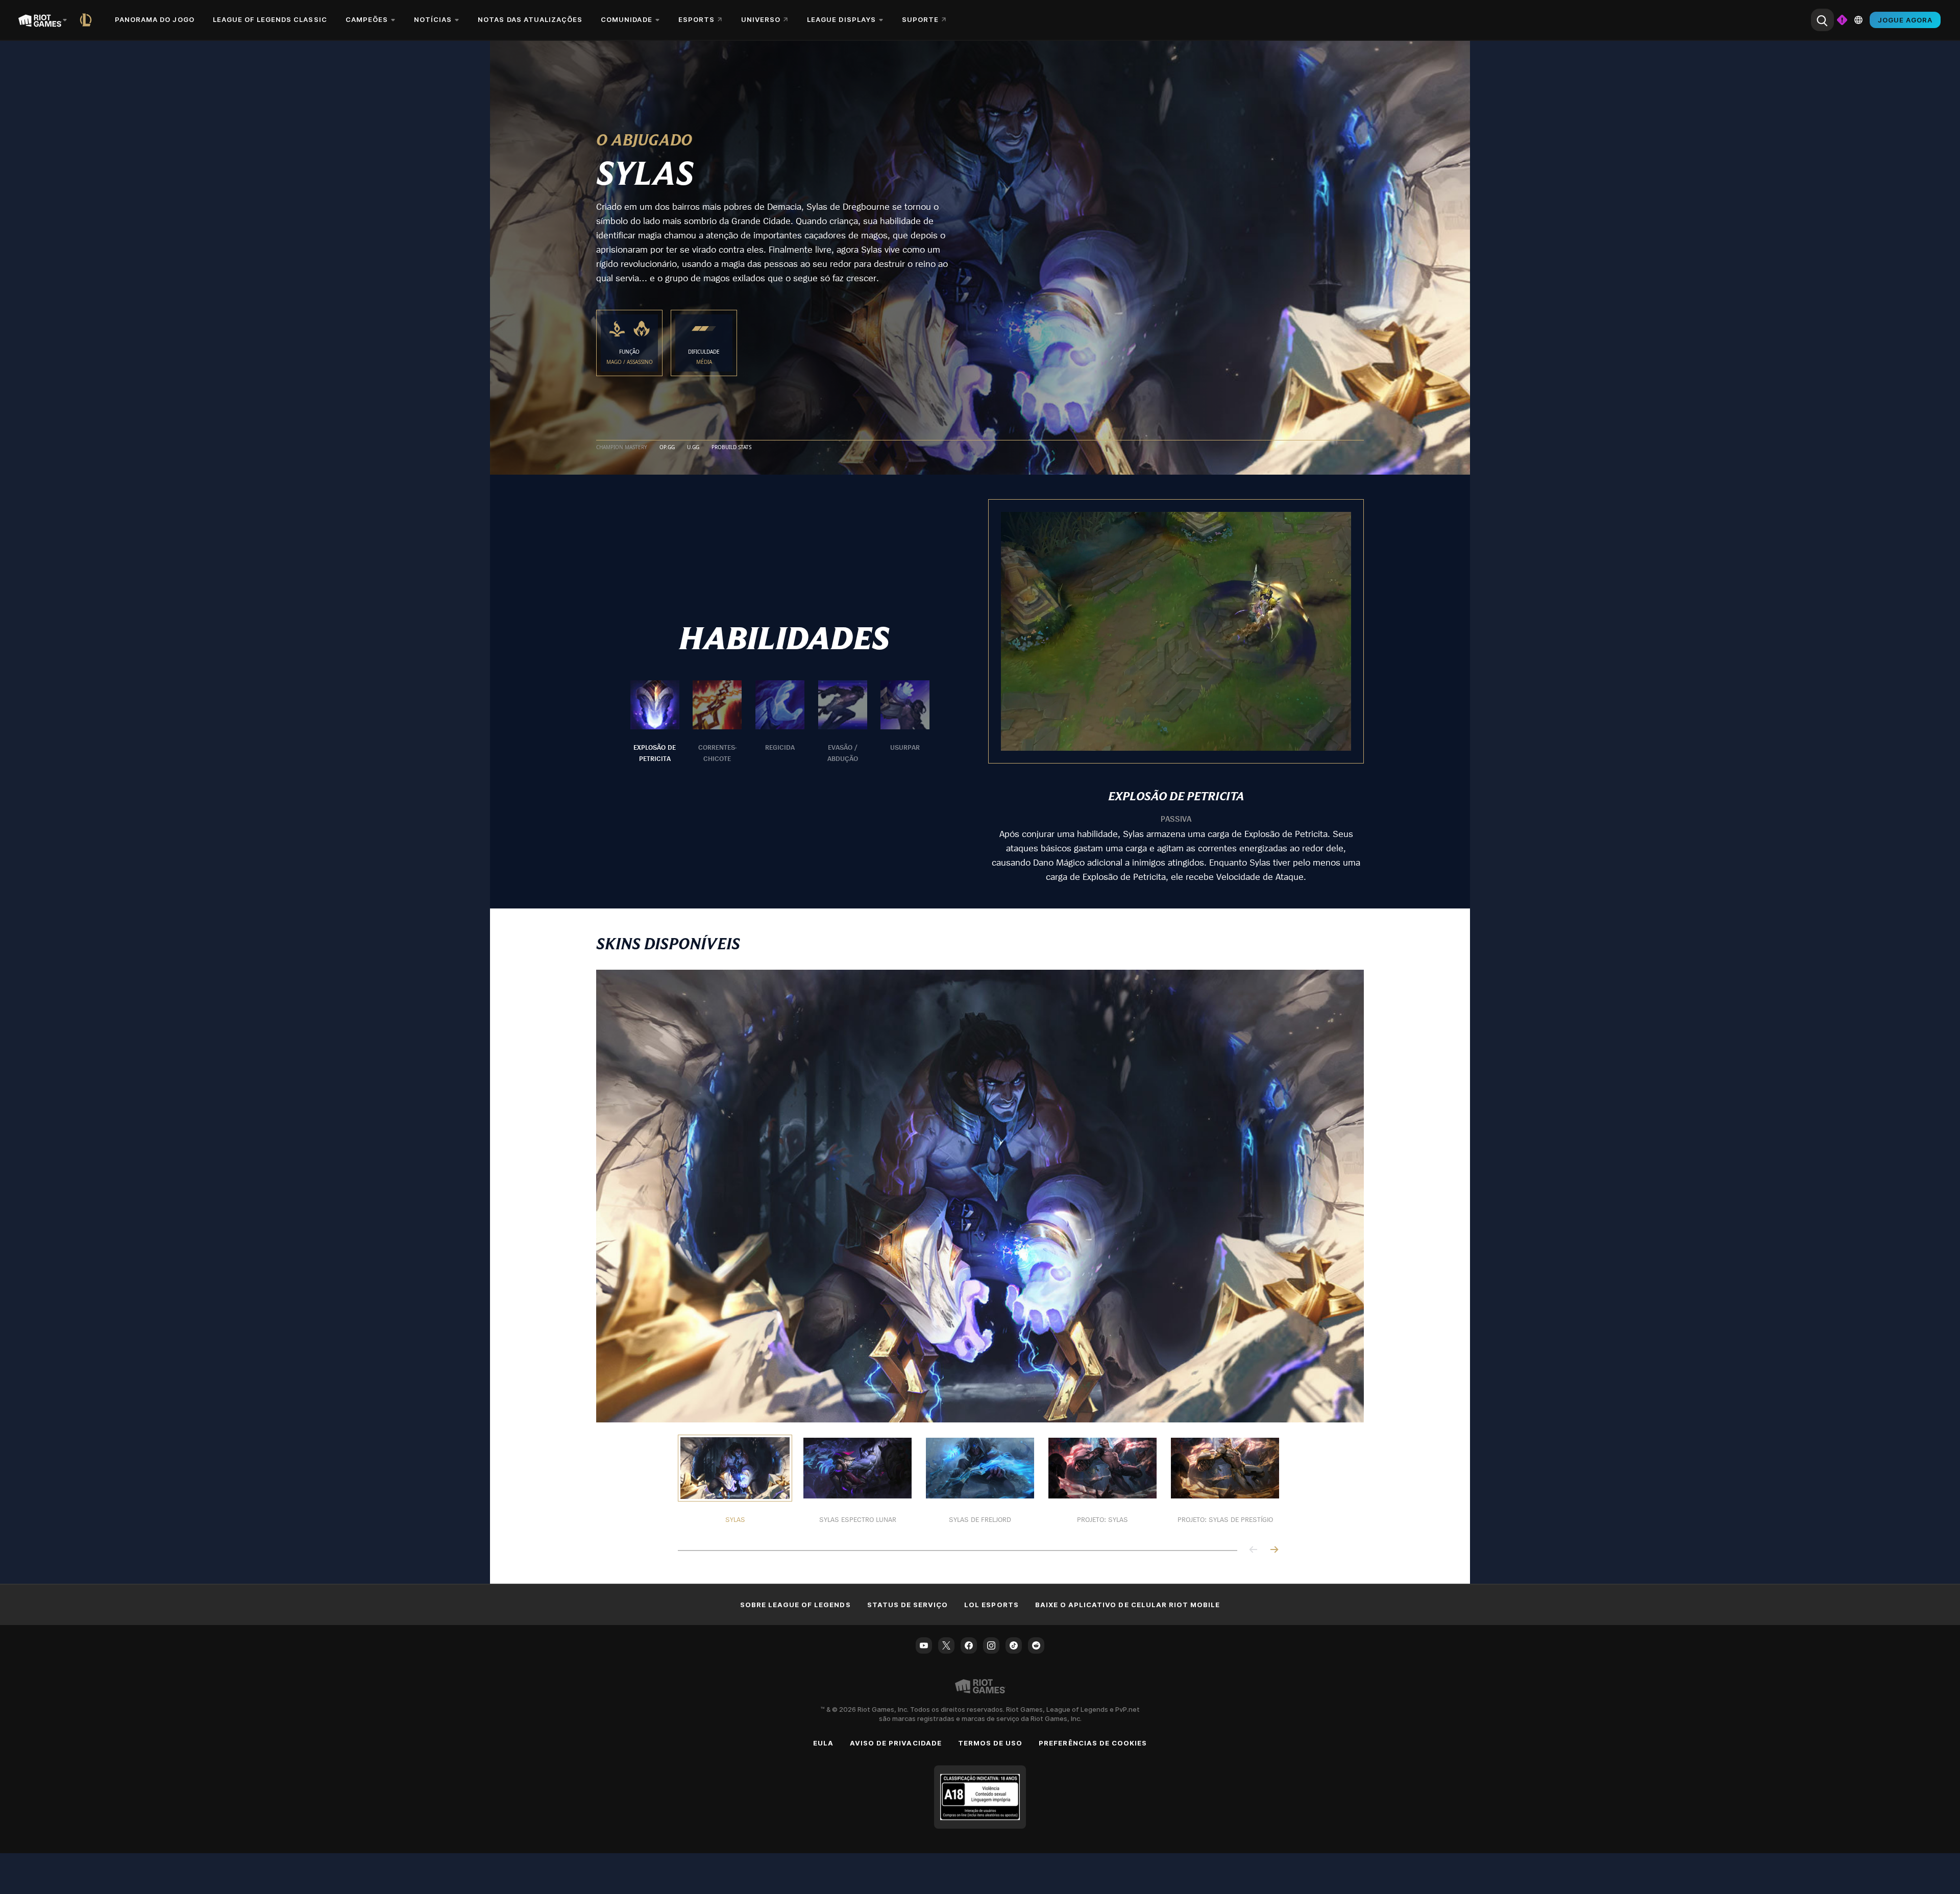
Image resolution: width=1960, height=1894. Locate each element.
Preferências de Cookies (1093, 1743)
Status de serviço (908, 1605)
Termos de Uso (990, 1743)
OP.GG (667, 448)
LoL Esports (991, 1605)
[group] (780, 722)
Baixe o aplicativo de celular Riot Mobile (1128, 1605)
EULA (823, 1743)
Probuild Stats (731, 448)
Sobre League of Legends (795, 1605)
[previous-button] (1254, 1550)
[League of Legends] (88, 20)
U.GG (693, 448)
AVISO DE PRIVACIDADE (896, 1743)
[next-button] (1274, 1550)
